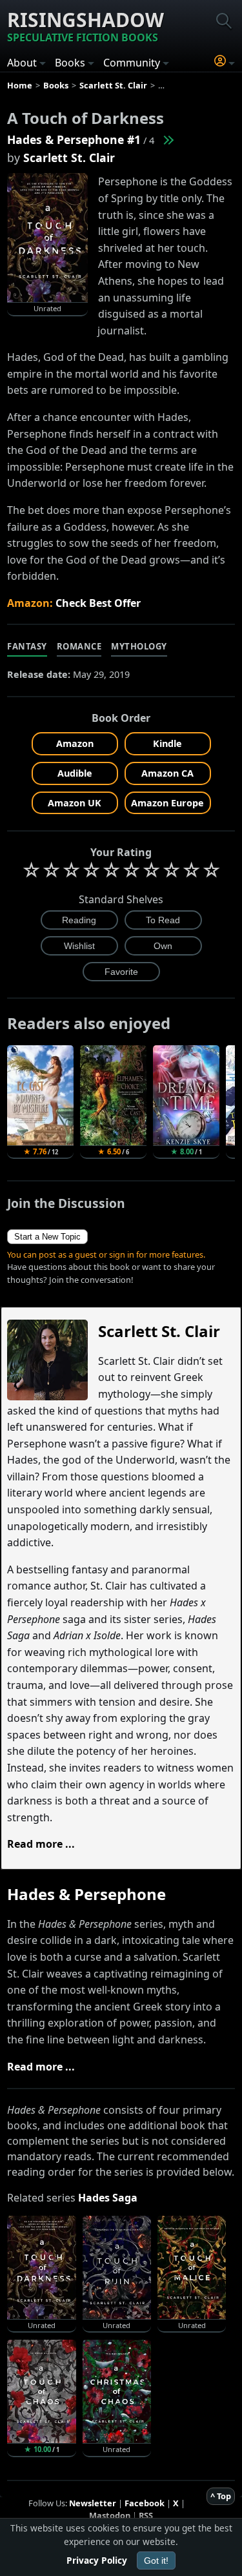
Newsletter (93, 2503)
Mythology (139, 646)
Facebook (145, 2503)
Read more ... (41, 1844)
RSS (146, 2515)
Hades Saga (108, 2198)
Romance (79, 646)
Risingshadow (86, 26)
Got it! (156, 2561)
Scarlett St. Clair (69, 158)
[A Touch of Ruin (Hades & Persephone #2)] (168, 139)
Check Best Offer (98, 603)
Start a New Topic (47, 1237)
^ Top (221, 2496)
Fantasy (27, 646)
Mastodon (110, 2515)
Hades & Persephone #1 (74, 139)
